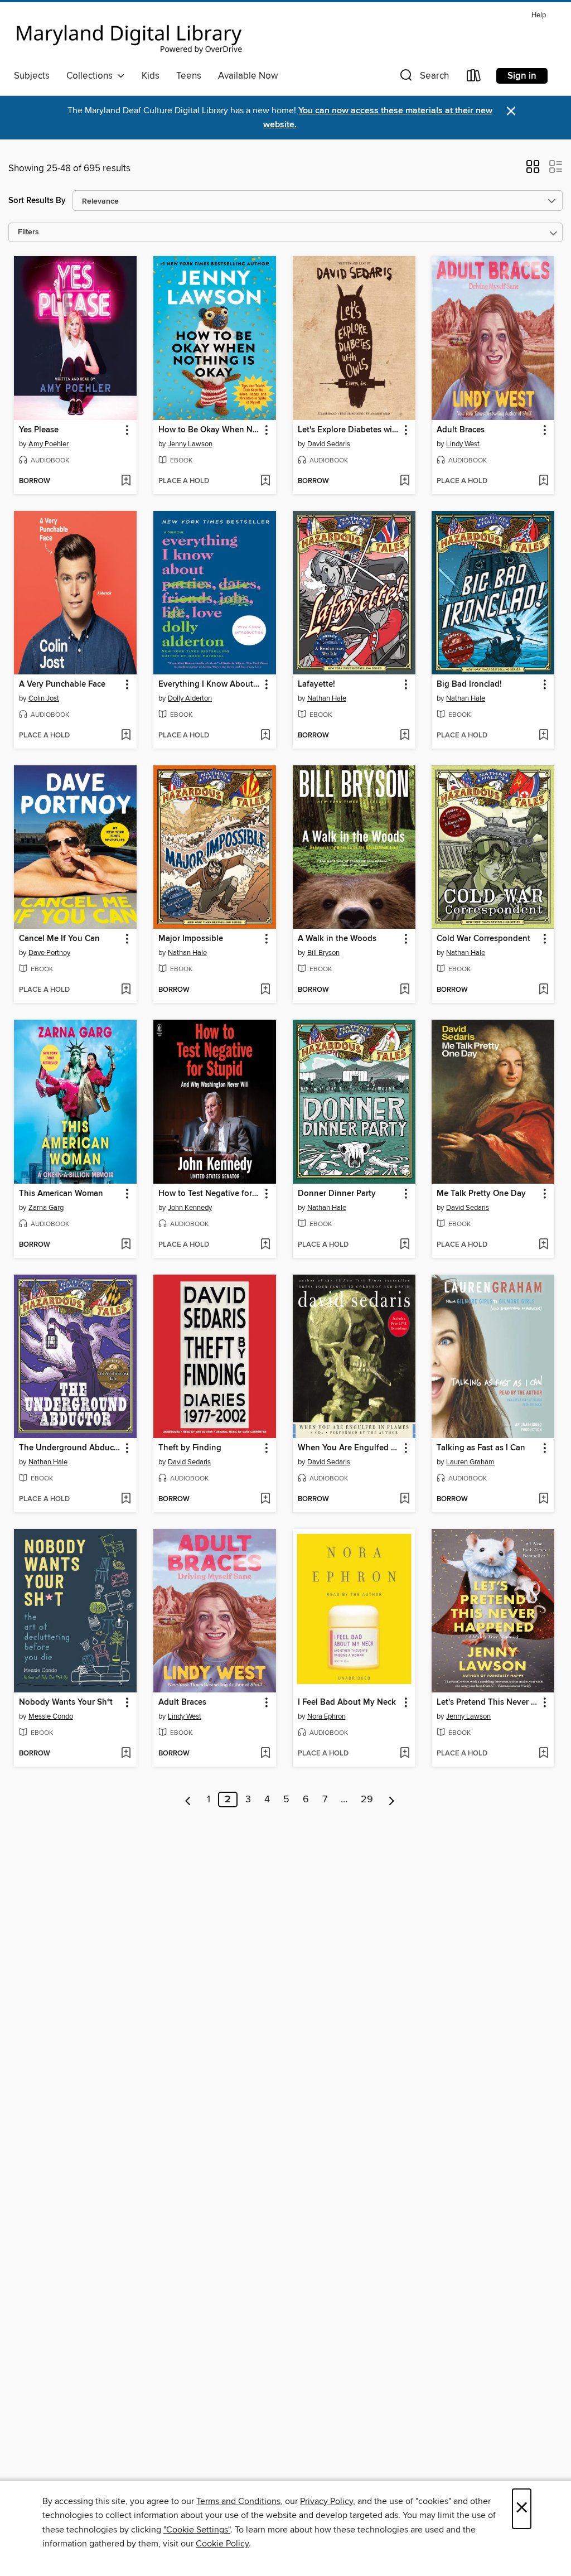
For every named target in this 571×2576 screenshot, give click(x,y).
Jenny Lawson (190, 444)
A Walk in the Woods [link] (337, 939)
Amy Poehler (49, 444)
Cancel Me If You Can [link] (59, 939)
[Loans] (474, 78)
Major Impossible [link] (191, 939)
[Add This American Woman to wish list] (126, 1245)
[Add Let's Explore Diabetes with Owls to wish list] (405, 481)
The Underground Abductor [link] (70, 1448)
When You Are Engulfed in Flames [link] (349, 1448)
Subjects (32, 76)
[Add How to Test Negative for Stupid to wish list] (265, 1245)
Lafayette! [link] (316, 684)
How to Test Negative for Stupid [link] (209, 1194)
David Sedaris (329, 444)
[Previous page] (188, 1800)
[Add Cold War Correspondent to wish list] (543, 990)
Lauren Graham (470, 1462)
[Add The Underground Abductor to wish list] (126, 1499)
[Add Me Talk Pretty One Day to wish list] (543, 1245)
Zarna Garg (46, 1208)
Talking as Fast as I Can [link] (481, 1448)
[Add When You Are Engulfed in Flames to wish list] (405, 1499)
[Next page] (392, 1800)
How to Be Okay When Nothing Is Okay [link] (209, 430)
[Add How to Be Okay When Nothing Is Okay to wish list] (265, 481)
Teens (189, 76)
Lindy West (463, 444)
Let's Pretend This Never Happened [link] (488, 1702)
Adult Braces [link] (461, 430)
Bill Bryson (323, 953)
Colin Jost (44, 698)
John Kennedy (190, 1208)
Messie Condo (51, 1716)
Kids (151, 76)
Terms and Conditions (238, 2501)
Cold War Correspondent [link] (483, 939)
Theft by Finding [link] (190, 1448)
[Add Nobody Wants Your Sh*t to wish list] (126, 1754)
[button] (423, 78)
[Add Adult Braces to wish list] (543, 481)
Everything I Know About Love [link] (209, 684)
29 (367, 1800)
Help (539, 15)
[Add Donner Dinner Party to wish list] (405, 1245)
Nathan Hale (327, 698)
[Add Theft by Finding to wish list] (265, 1499)
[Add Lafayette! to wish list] (405, 736)
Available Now (248, 76)
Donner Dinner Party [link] (337, 1194)
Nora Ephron (326, 1716)
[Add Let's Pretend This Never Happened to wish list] (543, 1754)
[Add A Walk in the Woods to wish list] (405, 990)
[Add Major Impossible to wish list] (265, 990)
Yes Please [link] (39, 430)
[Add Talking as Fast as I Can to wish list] (543, 1499)
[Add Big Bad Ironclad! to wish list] (543, 736)
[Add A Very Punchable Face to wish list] (126, 736)
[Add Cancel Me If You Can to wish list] (126, 990)
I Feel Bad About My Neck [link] (347, 1702)
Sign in (522, 76)
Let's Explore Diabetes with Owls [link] (349, 430)
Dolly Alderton (190, 698)
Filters (28, 232)
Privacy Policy (326, 2501)
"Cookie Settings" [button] (197, 2530)
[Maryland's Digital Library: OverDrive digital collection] (129, 36)
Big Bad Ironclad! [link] (469, 684)
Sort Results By (37, 201)
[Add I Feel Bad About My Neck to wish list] (405, 1754)
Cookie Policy (222, 2544)
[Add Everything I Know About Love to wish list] (265, 736)
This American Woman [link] (61, 1194)
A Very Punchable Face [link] (62, 684)
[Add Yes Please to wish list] (126, 481)
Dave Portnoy (49, 953)
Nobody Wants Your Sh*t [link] (66, 1702)
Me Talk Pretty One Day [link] (481, 1194)
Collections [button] (92, 76)
